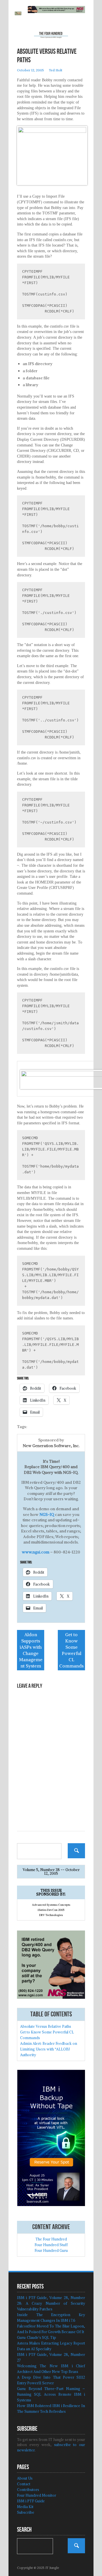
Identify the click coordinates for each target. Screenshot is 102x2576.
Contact (24, 2484)
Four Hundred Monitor (37, 2495)
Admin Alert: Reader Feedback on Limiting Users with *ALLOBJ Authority (49, 2049)
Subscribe (26, 2512)
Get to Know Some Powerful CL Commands (71, 1650)
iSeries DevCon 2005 (51, 1910)
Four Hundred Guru (51, 2251)
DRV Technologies (51, 1915)
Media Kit (25, 2507)
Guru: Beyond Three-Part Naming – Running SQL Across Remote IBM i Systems (51, 2394)
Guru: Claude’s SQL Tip (37, 2338)
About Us (25, 2478)
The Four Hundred (51, 2239)
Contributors (28, 2490)
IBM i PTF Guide (31, 2501)
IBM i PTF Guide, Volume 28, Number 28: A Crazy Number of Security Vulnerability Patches (51, 2303)
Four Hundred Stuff (51, 2245)
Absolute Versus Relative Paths (46, 2026)
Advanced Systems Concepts (51, 1905)
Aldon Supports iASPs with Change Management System (31, 1650)
